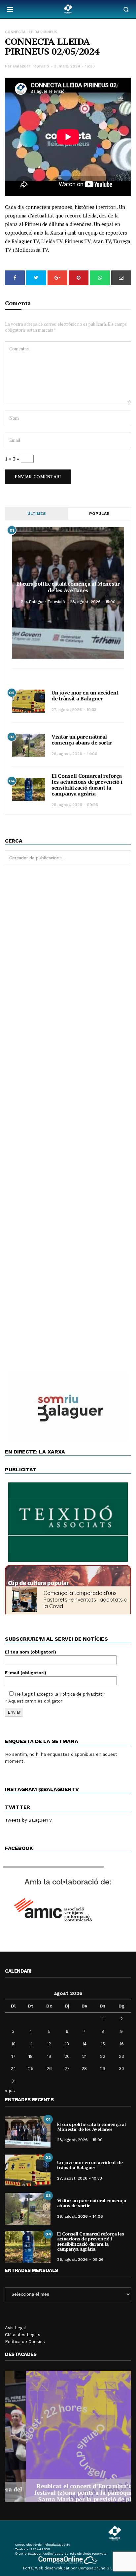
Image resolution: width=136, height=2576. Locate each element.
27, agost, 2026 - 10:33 (74, 710)
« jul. (10, 2090)
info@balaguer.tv (57, 2545)
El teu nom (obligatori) (31, 1652)
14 (84, 2044)
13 (67, 2044)
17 (13, 2056)
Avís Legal (16, 2328)
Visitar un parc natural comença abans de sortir (82, 740)
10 (13, 2044)
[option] (68, 2437)
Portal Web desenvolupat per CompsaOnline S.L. (68, 2568)
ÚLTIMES (37, 514)
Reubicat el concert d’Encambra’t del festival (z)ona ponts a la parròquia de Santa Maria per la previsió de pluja (68, 2492)
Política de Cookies (25, 2342)
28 (84, 2069)
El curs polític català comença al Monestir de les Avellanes (68, 587)
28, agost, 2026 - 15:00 (93, 602)
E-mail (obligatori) (26, 1673)
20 (67, 2056)
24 (13, 2069)
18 (31, 2056)
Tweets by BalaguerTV (28, 1820)
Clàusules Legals (23, 2335)
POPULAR (99, 514)
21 (84, 2056)
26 (49, 2069)
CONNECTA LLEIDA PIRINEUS (31, 32)
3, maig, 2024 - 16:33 (74, 66)
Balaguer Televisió (31, 66)
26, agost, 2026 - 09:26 (75, 805)
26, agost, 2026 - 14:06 (74, 754)
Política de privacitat (81, 1694)
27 (67, 2069)
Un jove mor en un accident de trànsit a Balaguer (85, 695)
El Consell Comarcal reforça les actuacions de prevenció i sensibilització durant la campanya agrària (87, 785)
